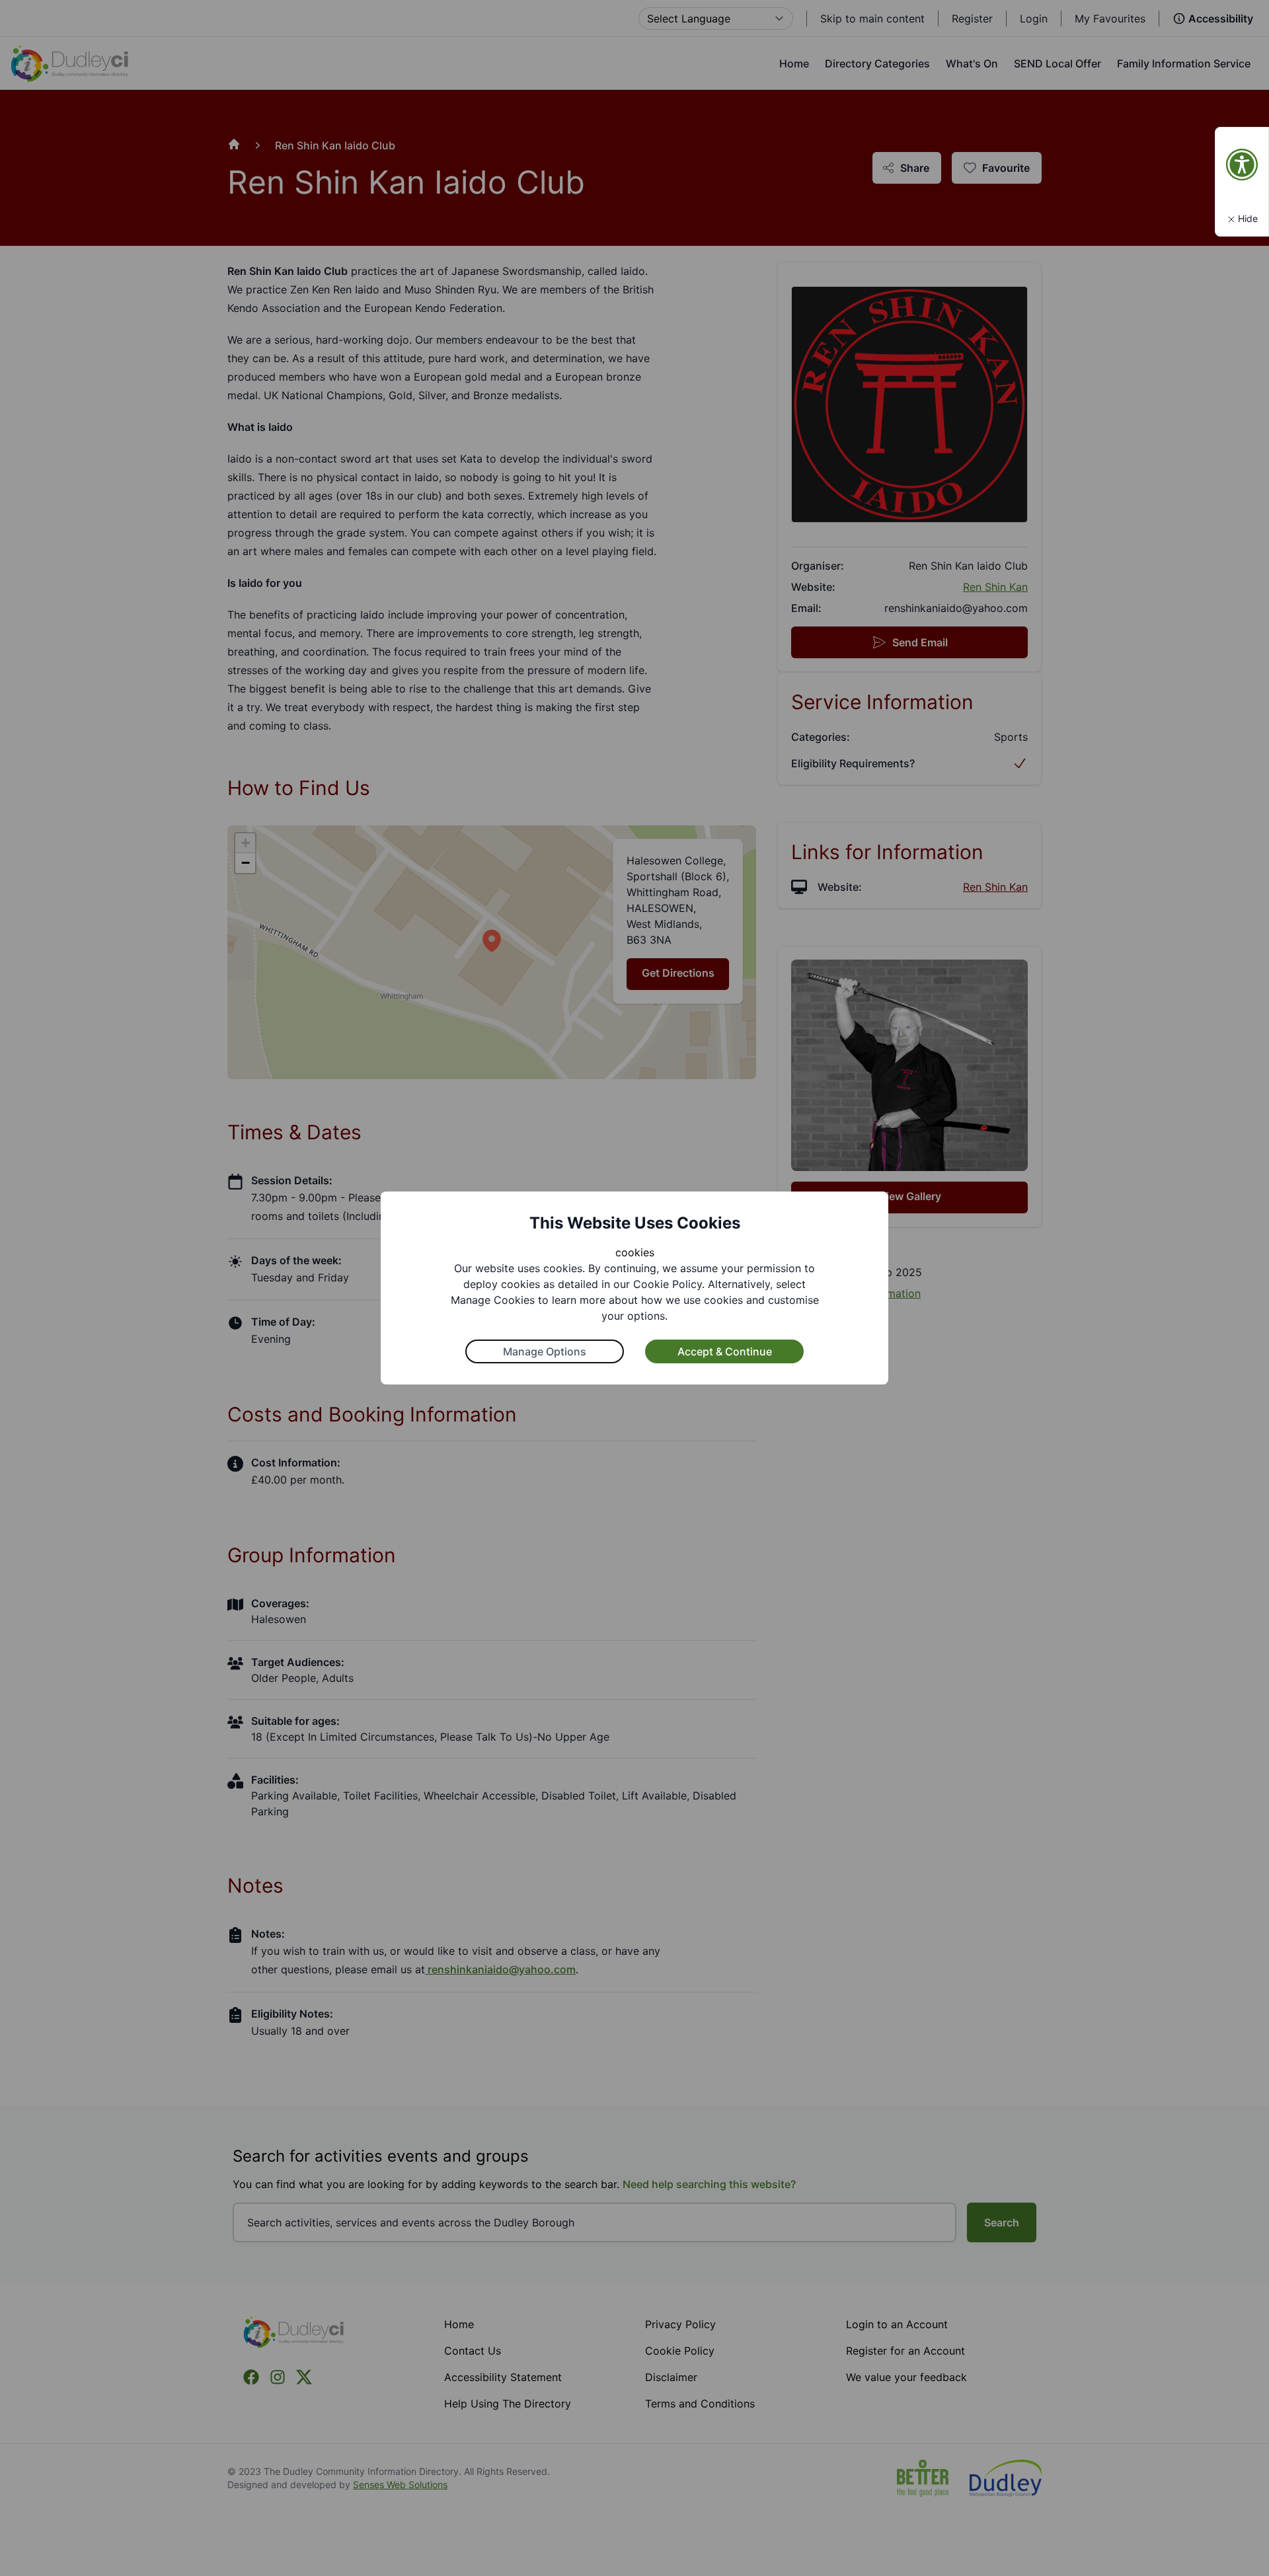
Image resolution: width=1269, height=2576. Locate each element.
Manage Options (545, 1351)
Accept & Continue (725, 1351)
